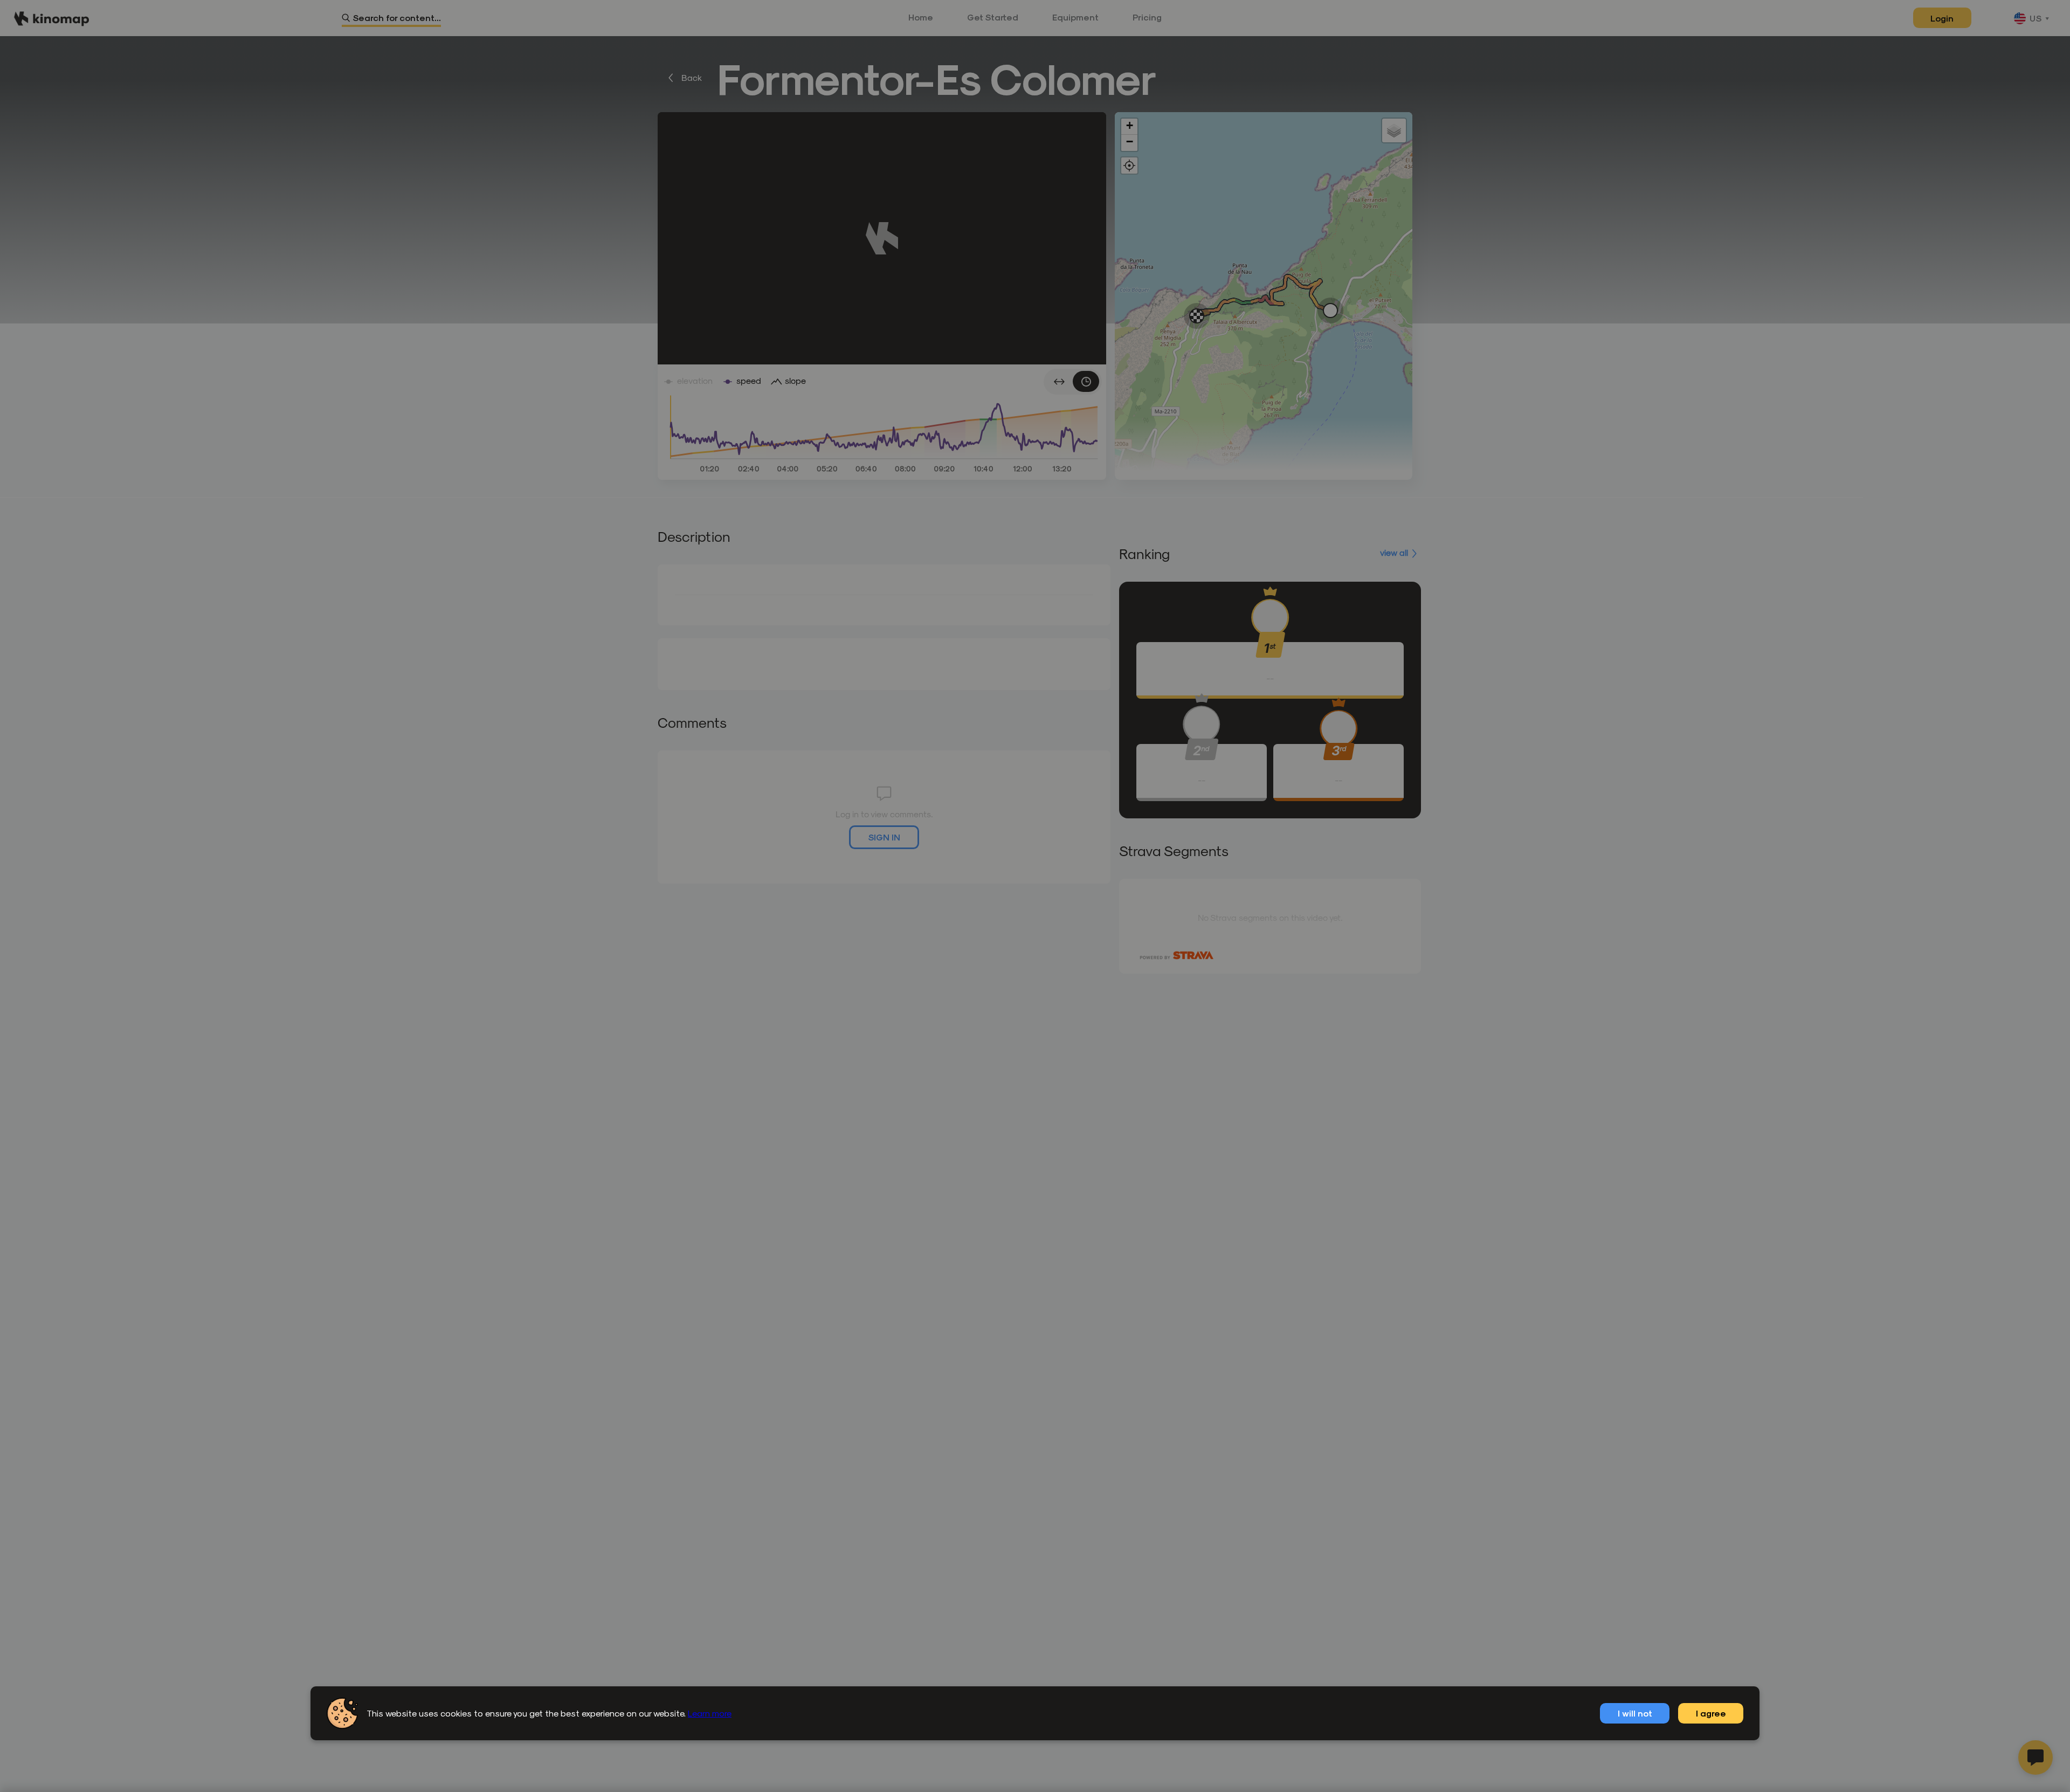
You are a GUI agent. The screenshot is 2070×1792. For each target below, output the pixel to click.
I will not (1635, 1713)
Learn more (710, 1713)
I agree (1711, 1713)
